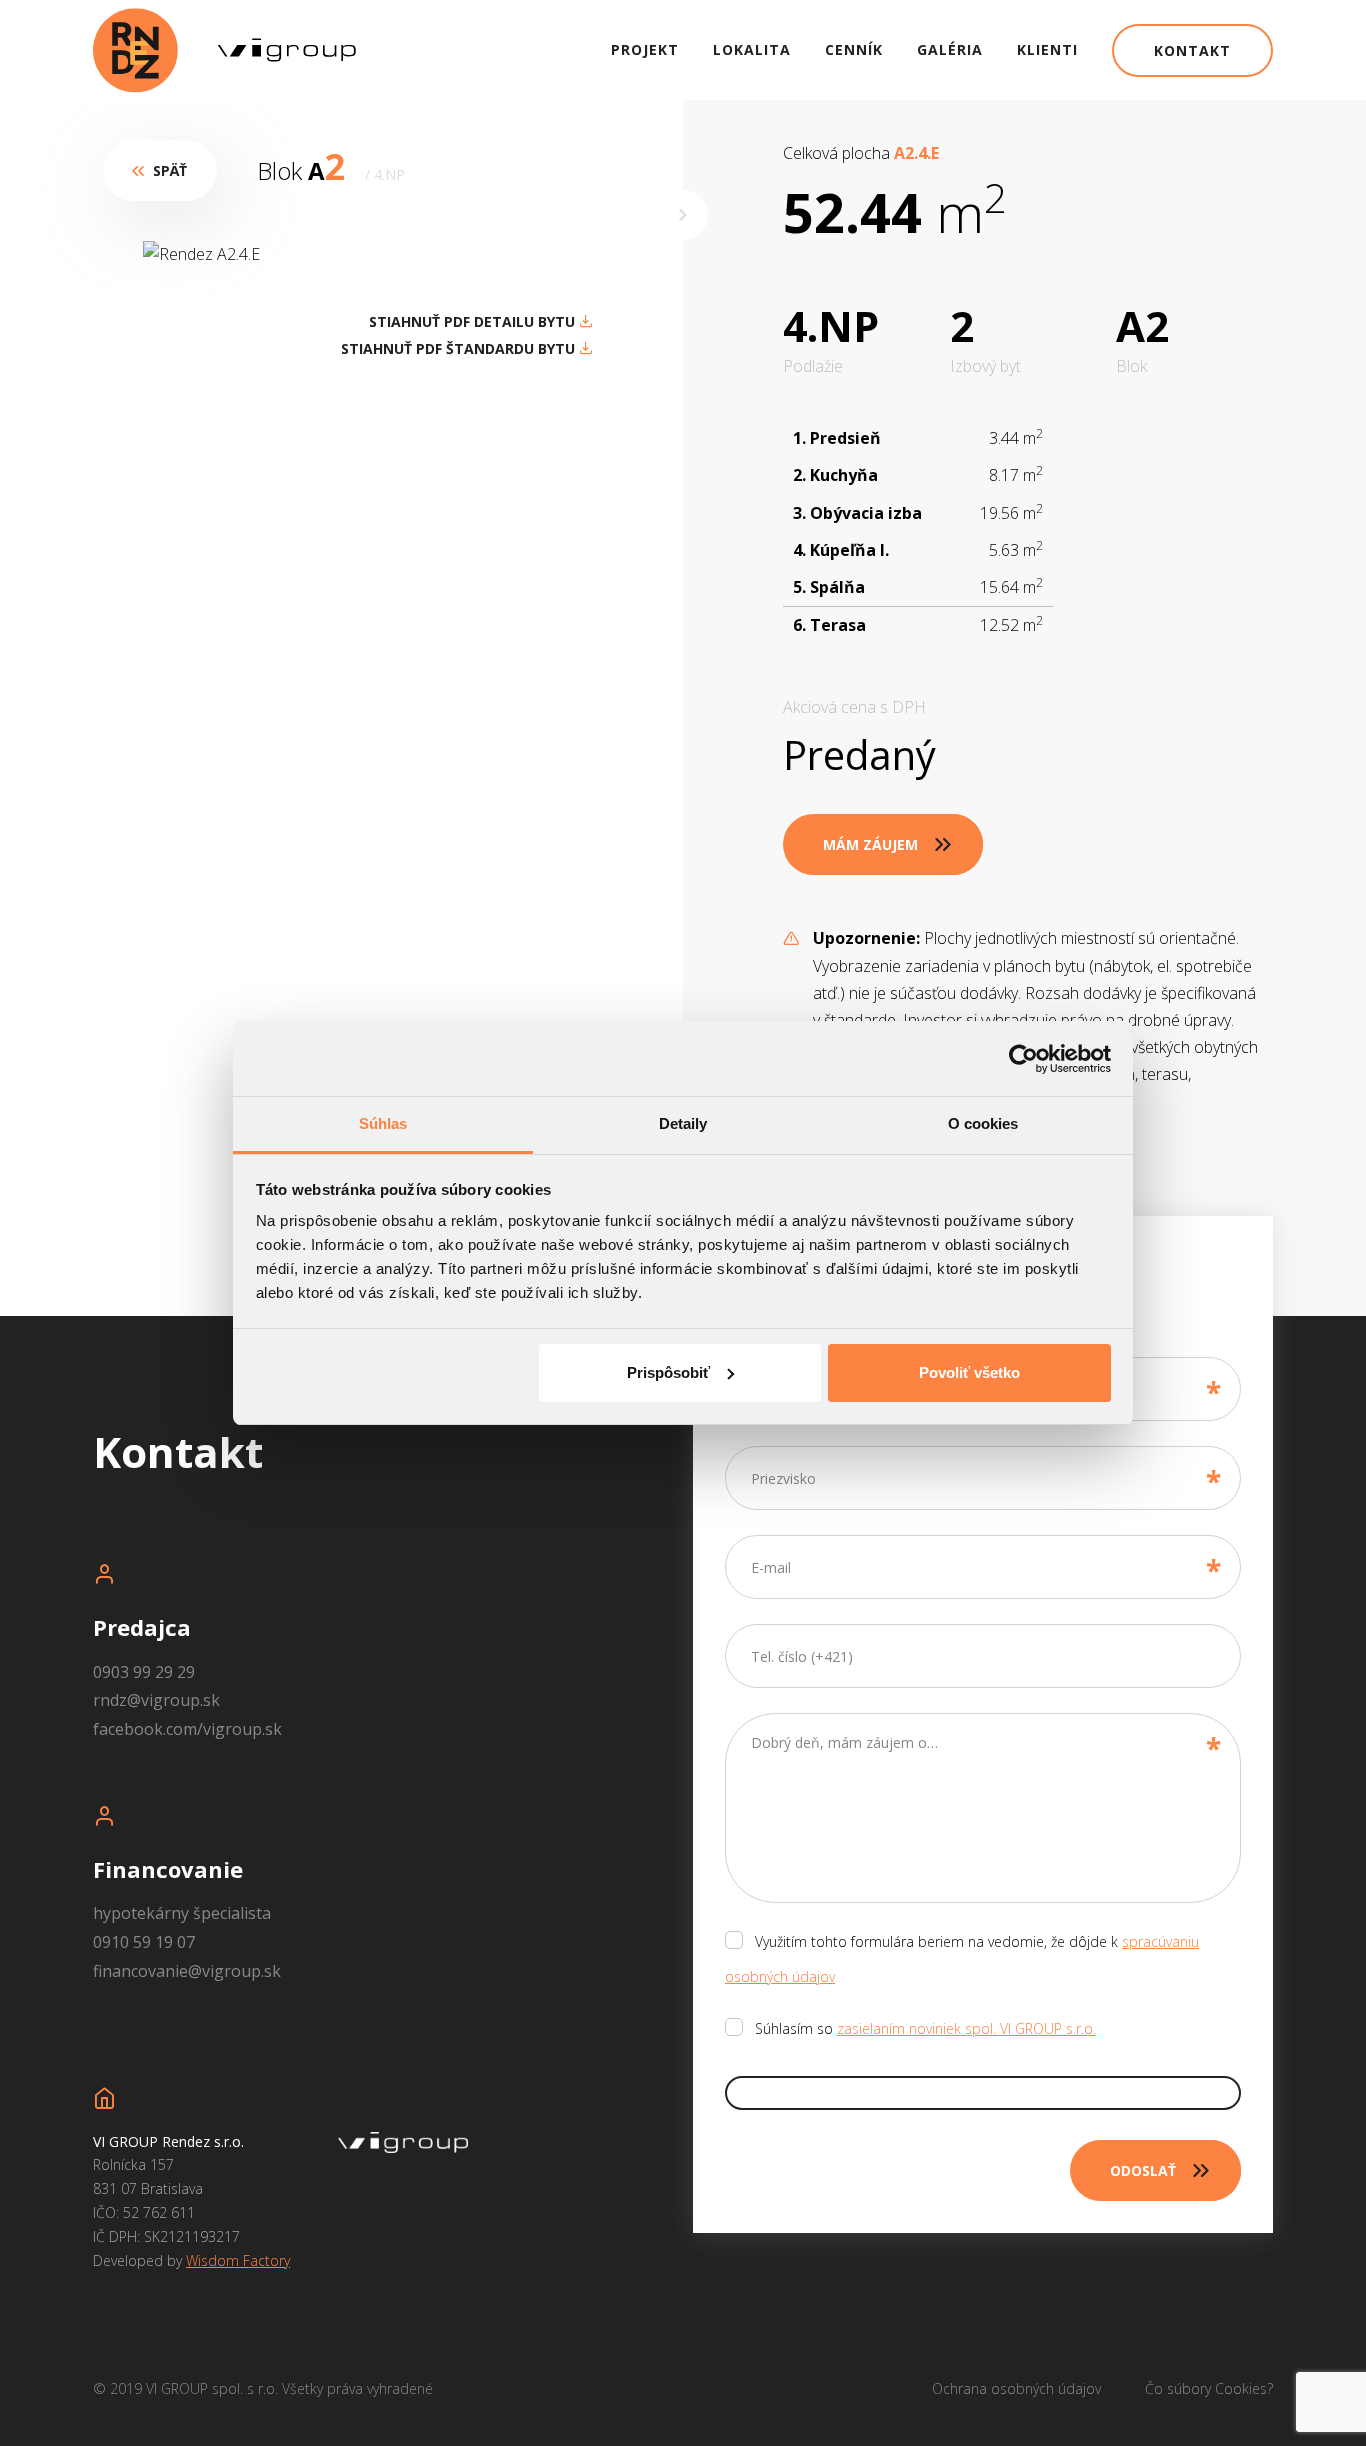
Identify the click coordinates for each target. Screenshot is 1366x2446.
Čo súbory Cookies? (1209, 2388)
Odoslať (1143, 2170)
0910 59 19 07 (144, 1942)
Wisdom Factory (238, 2260)
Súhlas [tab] (383, 1123)
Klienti (1047, 49)
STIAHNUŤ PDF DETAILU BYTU (474, 321)
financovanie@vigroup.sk (187, 1971)
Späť (170, 170)
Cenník (854, 49)
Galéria (950, 49)
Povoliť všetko (969, 1372)
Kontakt (1192, 50)
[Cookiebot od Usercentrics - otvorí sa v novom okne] (1023, 1059)
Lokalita (752, 49)
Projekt (645, 49)
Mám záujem (870, 844)
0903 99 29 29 (144, 1672)
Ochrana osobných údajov (1016, 2388)
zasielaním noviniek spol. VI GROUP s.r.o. (966, 2028)
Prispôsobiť (668, 1372)
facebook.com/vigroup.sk (187, 1729)
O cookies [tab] (983, 1123)
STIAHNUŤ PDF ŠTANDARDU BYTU (460, 348)
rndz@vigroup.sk (156, 1700)
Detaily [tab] (683, 1123)
